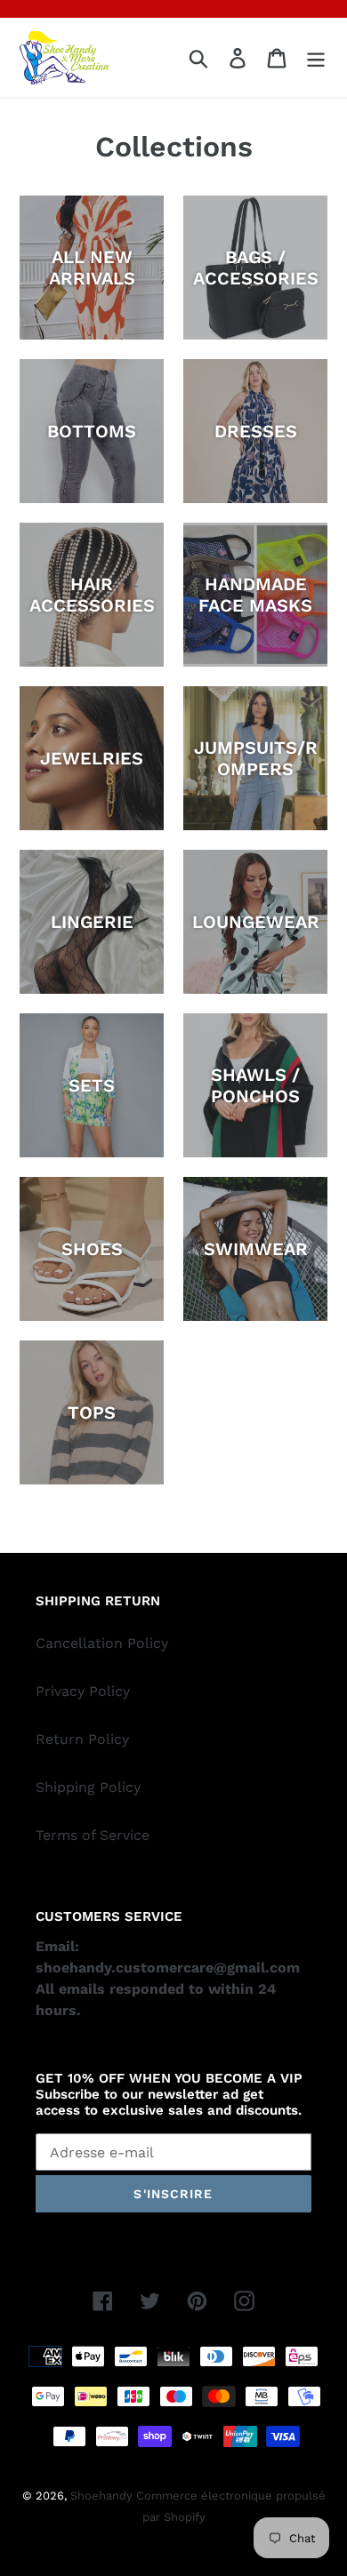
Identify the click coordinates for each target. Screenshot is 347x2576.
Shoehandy (103, 2496)
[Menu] (316, 58)
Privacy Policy (83, 1691)
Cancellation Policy (102, 1643)
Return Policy (82, 1739)
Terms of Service (93, 1835)
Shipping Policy (88, 1787)
